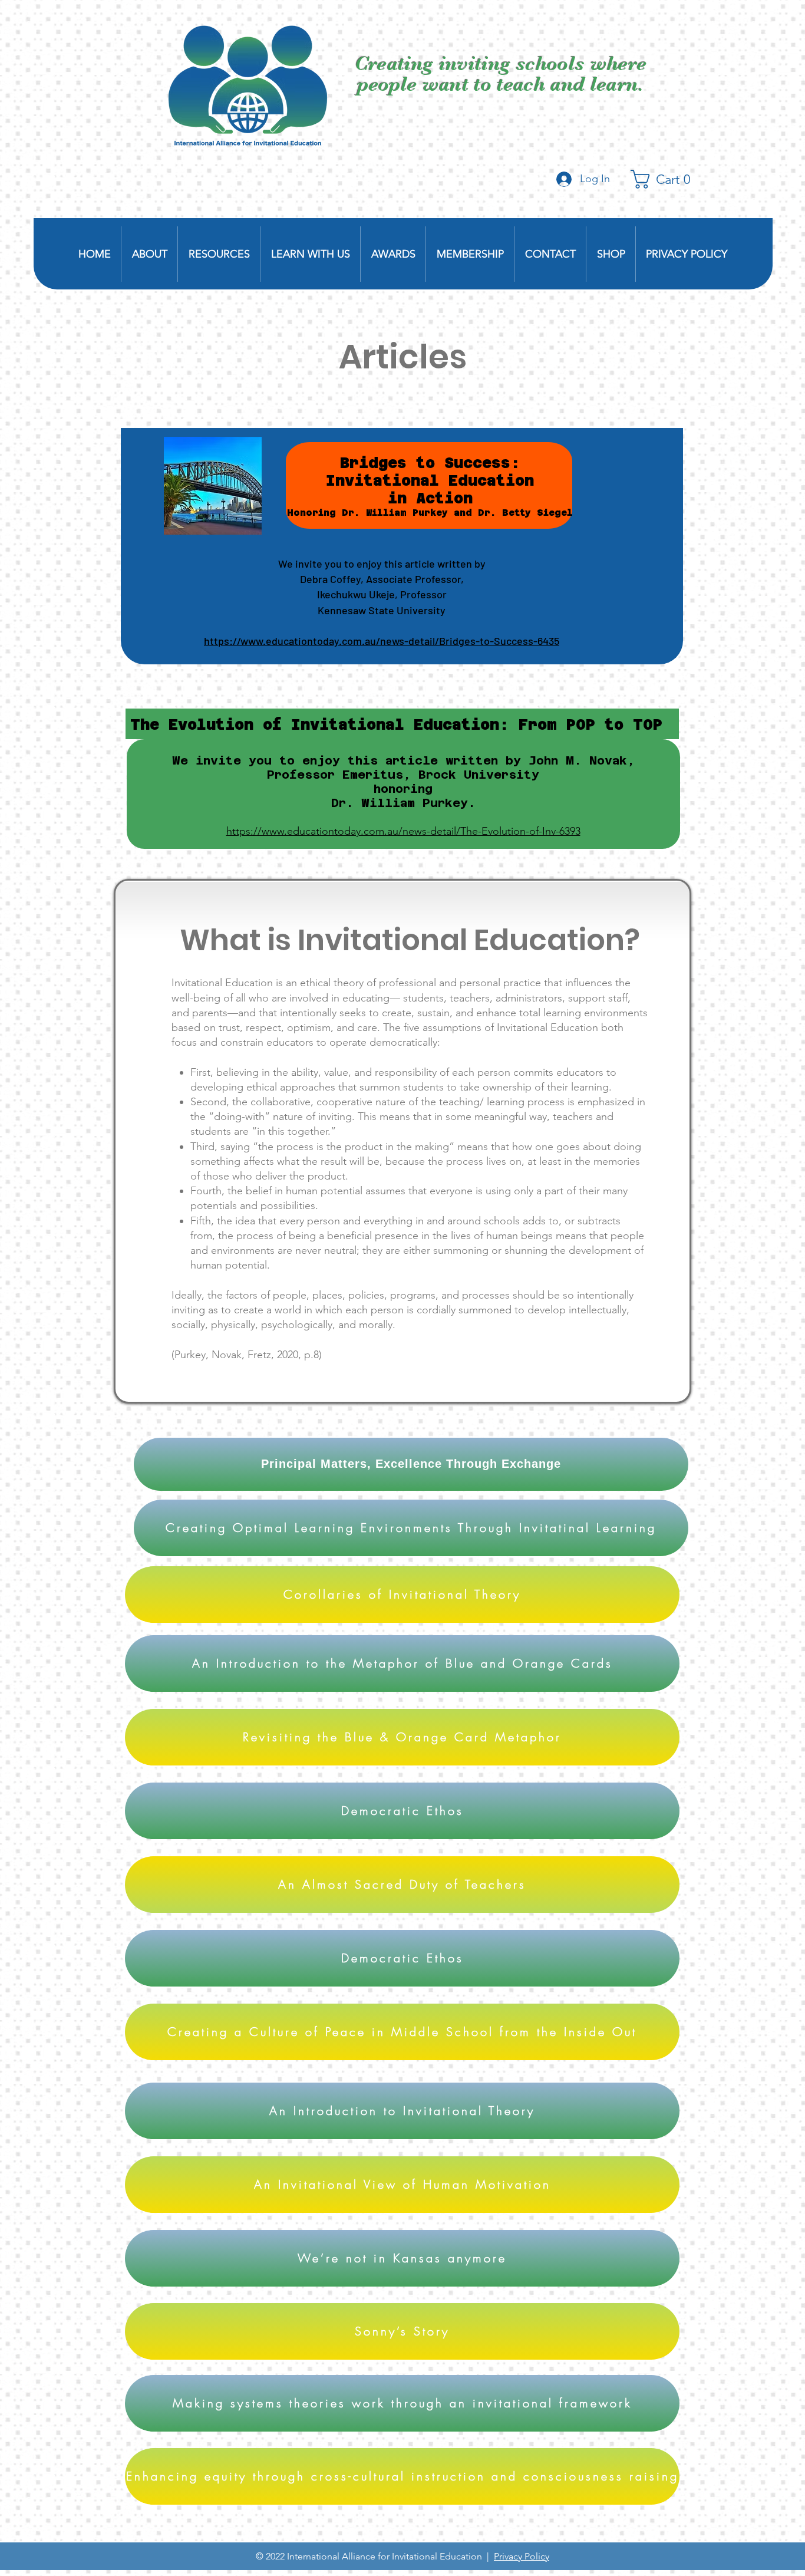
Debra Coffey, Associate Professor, (382, 579)
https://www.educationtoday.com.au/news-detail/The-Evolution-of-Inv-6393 (403, 831)
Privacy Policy (522, 2556)
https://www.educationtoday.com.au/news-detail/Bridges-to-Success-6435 (382, 641)
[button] (666, 179)
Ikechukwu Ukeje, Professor (382, 594)
